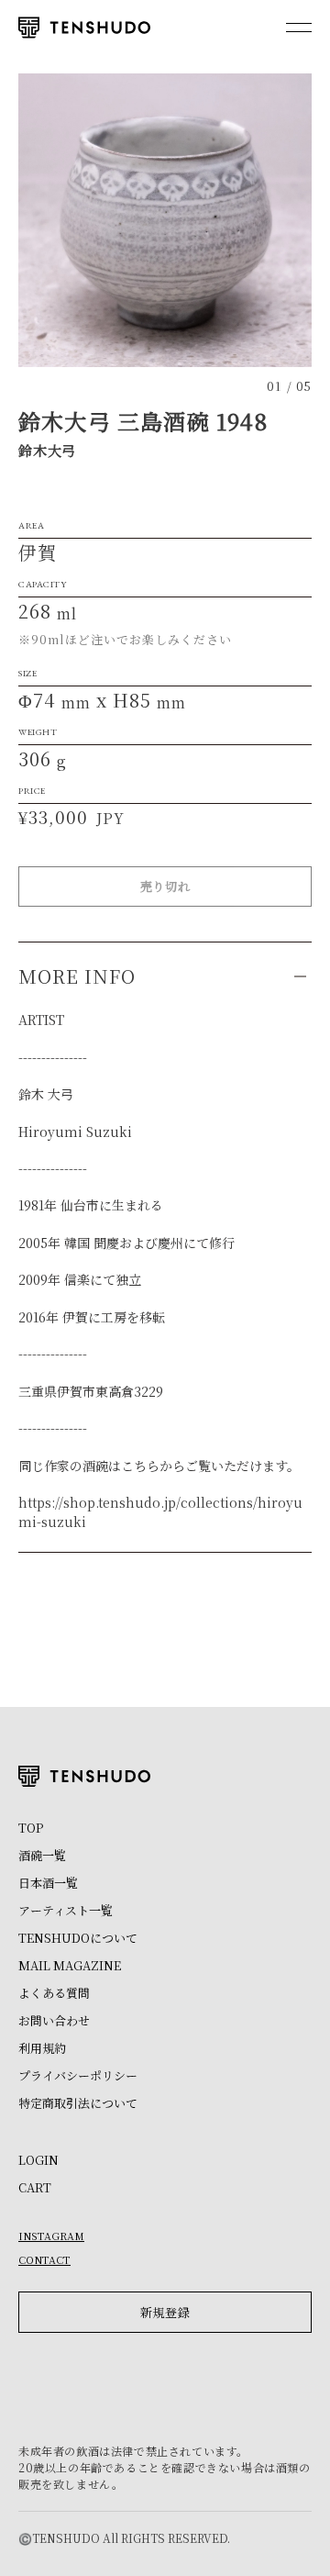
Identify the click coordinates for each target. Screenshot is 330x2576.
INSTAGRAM (51, 2236)
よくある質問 (54, 1993)
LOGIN (38, 2160)
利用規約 (42, 2048)
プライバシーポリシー (78, 2075)
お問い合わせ (54, 2020)
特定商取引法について (78, 2103)
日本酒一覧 (48, 1883)
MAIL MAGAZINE (70, 1965)
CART (35, 2187)
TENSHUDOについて (78, 1938)
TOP (31, 1828)
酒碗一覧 (42, 1855)
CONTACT (44, 2259)
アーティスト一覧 (66, 1910)
